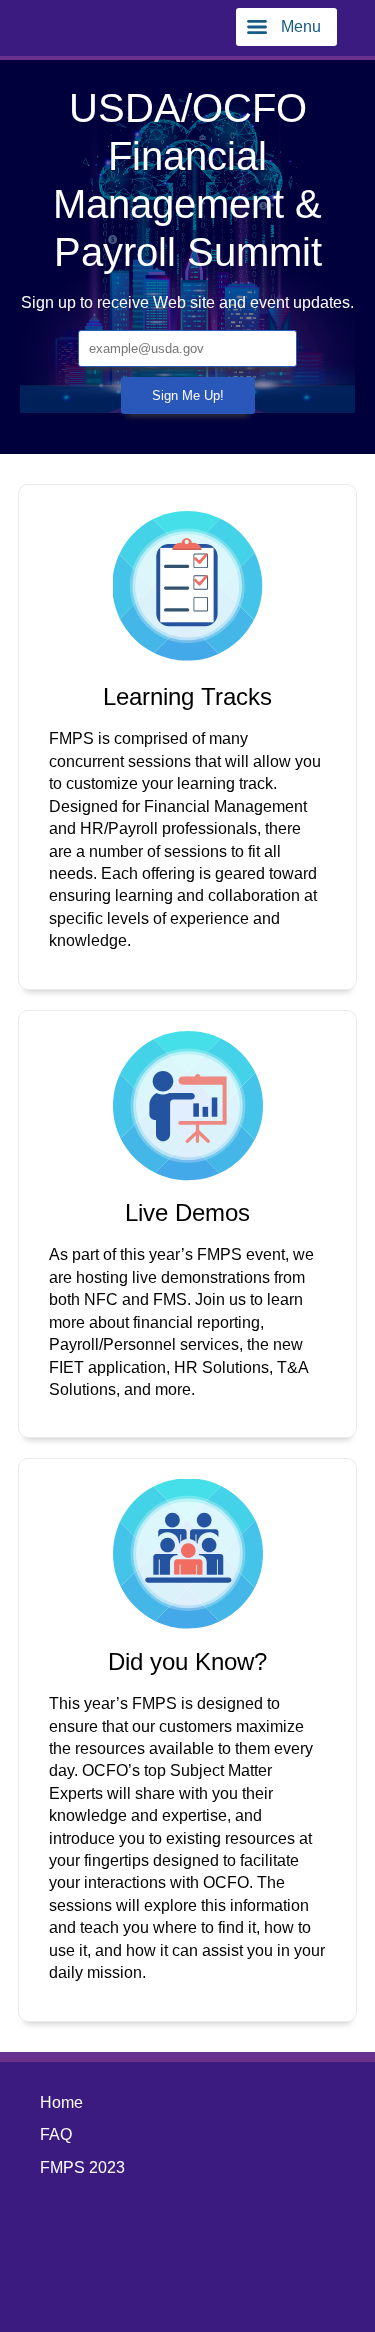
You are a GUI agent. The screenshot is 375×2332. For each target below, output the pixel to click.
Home (61, 2102)
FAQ (56, 2134)
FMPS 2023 (82, 2167)
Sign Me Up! (188, 395)
